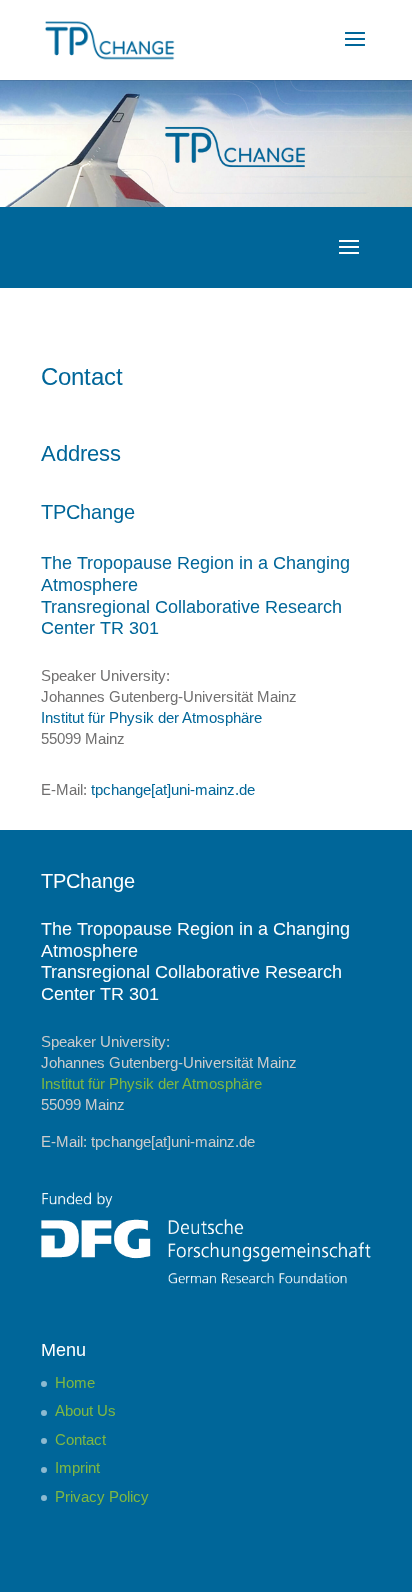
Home (75, 1382)
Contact (80, 1439)
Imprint (77, 1467)
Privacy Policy (102, 1496)
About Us (85, 1410)
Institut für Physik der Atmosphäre (151, 717)
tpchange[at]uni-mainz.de (173, 789)
